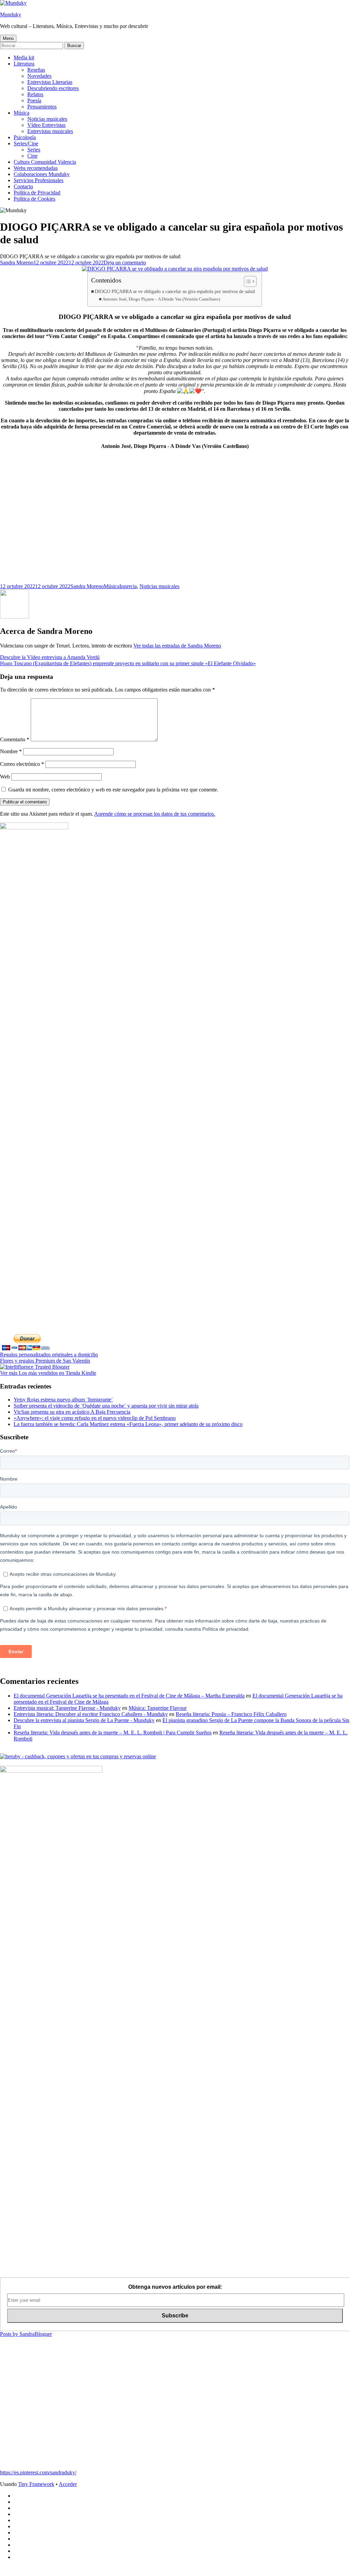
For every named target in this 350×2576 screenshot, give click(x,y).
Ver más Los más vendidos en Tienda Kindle (48, 1373)
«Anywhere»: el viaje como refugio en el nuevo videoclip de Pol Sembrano (95, 1418)
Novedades (39, 76)
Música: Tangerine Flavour (158, 1708)
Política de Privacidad (37, 193)
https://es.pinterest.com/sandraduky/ (38, 2472)
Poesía (34, 100)
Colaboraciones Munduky (42, 174)
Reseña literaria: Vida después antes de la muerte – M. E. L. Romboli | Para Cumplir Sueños (113, 1733)
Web (5, 777)
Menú (8, 38)
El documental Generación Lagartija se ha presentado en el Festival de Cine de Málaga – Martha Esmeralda (129, 1696)
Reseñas (36, 70)
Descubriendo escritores (53, 88)
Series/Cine (26, 143)
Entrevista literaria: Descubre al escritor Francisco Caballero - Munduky (91, 1714)
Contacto (23, 186)
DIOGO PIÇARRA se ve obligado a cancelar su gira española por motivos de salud (175, 291)
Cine (32, 156)
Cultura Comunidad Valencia (45, 162)
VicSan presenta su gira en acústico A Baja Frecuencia (72, 1412)
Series (34, 150)
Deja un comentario (125, 263)
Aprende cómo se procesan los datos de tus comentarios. (155, 814)
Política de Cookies (34, 199)
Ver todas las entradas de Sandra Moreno (177, 646)
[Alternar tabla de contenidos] (247, 281)
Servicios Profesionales (39, 180)
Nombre (11, 751)
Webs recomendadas (36, 168)
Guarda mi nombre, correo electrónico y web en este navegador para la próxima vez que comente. (113, 790)
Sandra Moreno (17, 263)
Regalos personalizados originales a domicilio (49, 1355)
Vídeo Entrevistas (46, 125)
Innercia (128, 586)
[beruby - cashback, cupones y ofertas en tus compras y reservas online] (78, 1756)
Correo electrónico (22, 764)
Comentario (15, 739)
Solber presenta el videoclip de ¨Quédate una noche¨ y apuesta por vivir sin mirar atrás (106, 1406)
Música (21, 113)
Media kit (24, 57)
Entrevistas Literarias (50, 82)
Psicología (25, 137)
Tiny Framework (36, 2484)
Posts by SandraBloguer (26, 2334)
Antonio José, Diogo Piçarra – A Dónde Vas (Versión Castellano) (161, 299)
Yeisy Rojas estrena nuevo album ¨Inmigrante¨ (63, 1400)
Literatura (24, 64)
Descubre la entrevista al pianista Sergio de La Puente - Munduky (84, 1720)
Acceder (68, 2484)
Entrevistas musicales (50, 131)
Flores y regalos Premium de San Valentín (45, 1361)
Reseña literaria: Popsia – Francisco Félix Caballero (231, 1714)
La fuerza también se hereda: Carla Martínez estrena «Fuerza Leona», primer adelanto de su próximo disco (128, 1424)
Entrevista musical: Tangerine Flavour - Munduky (67, 1708)
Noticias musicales (47, 119)
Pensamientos (42, 107)
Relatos (35, 94)
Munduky (11, 14)
